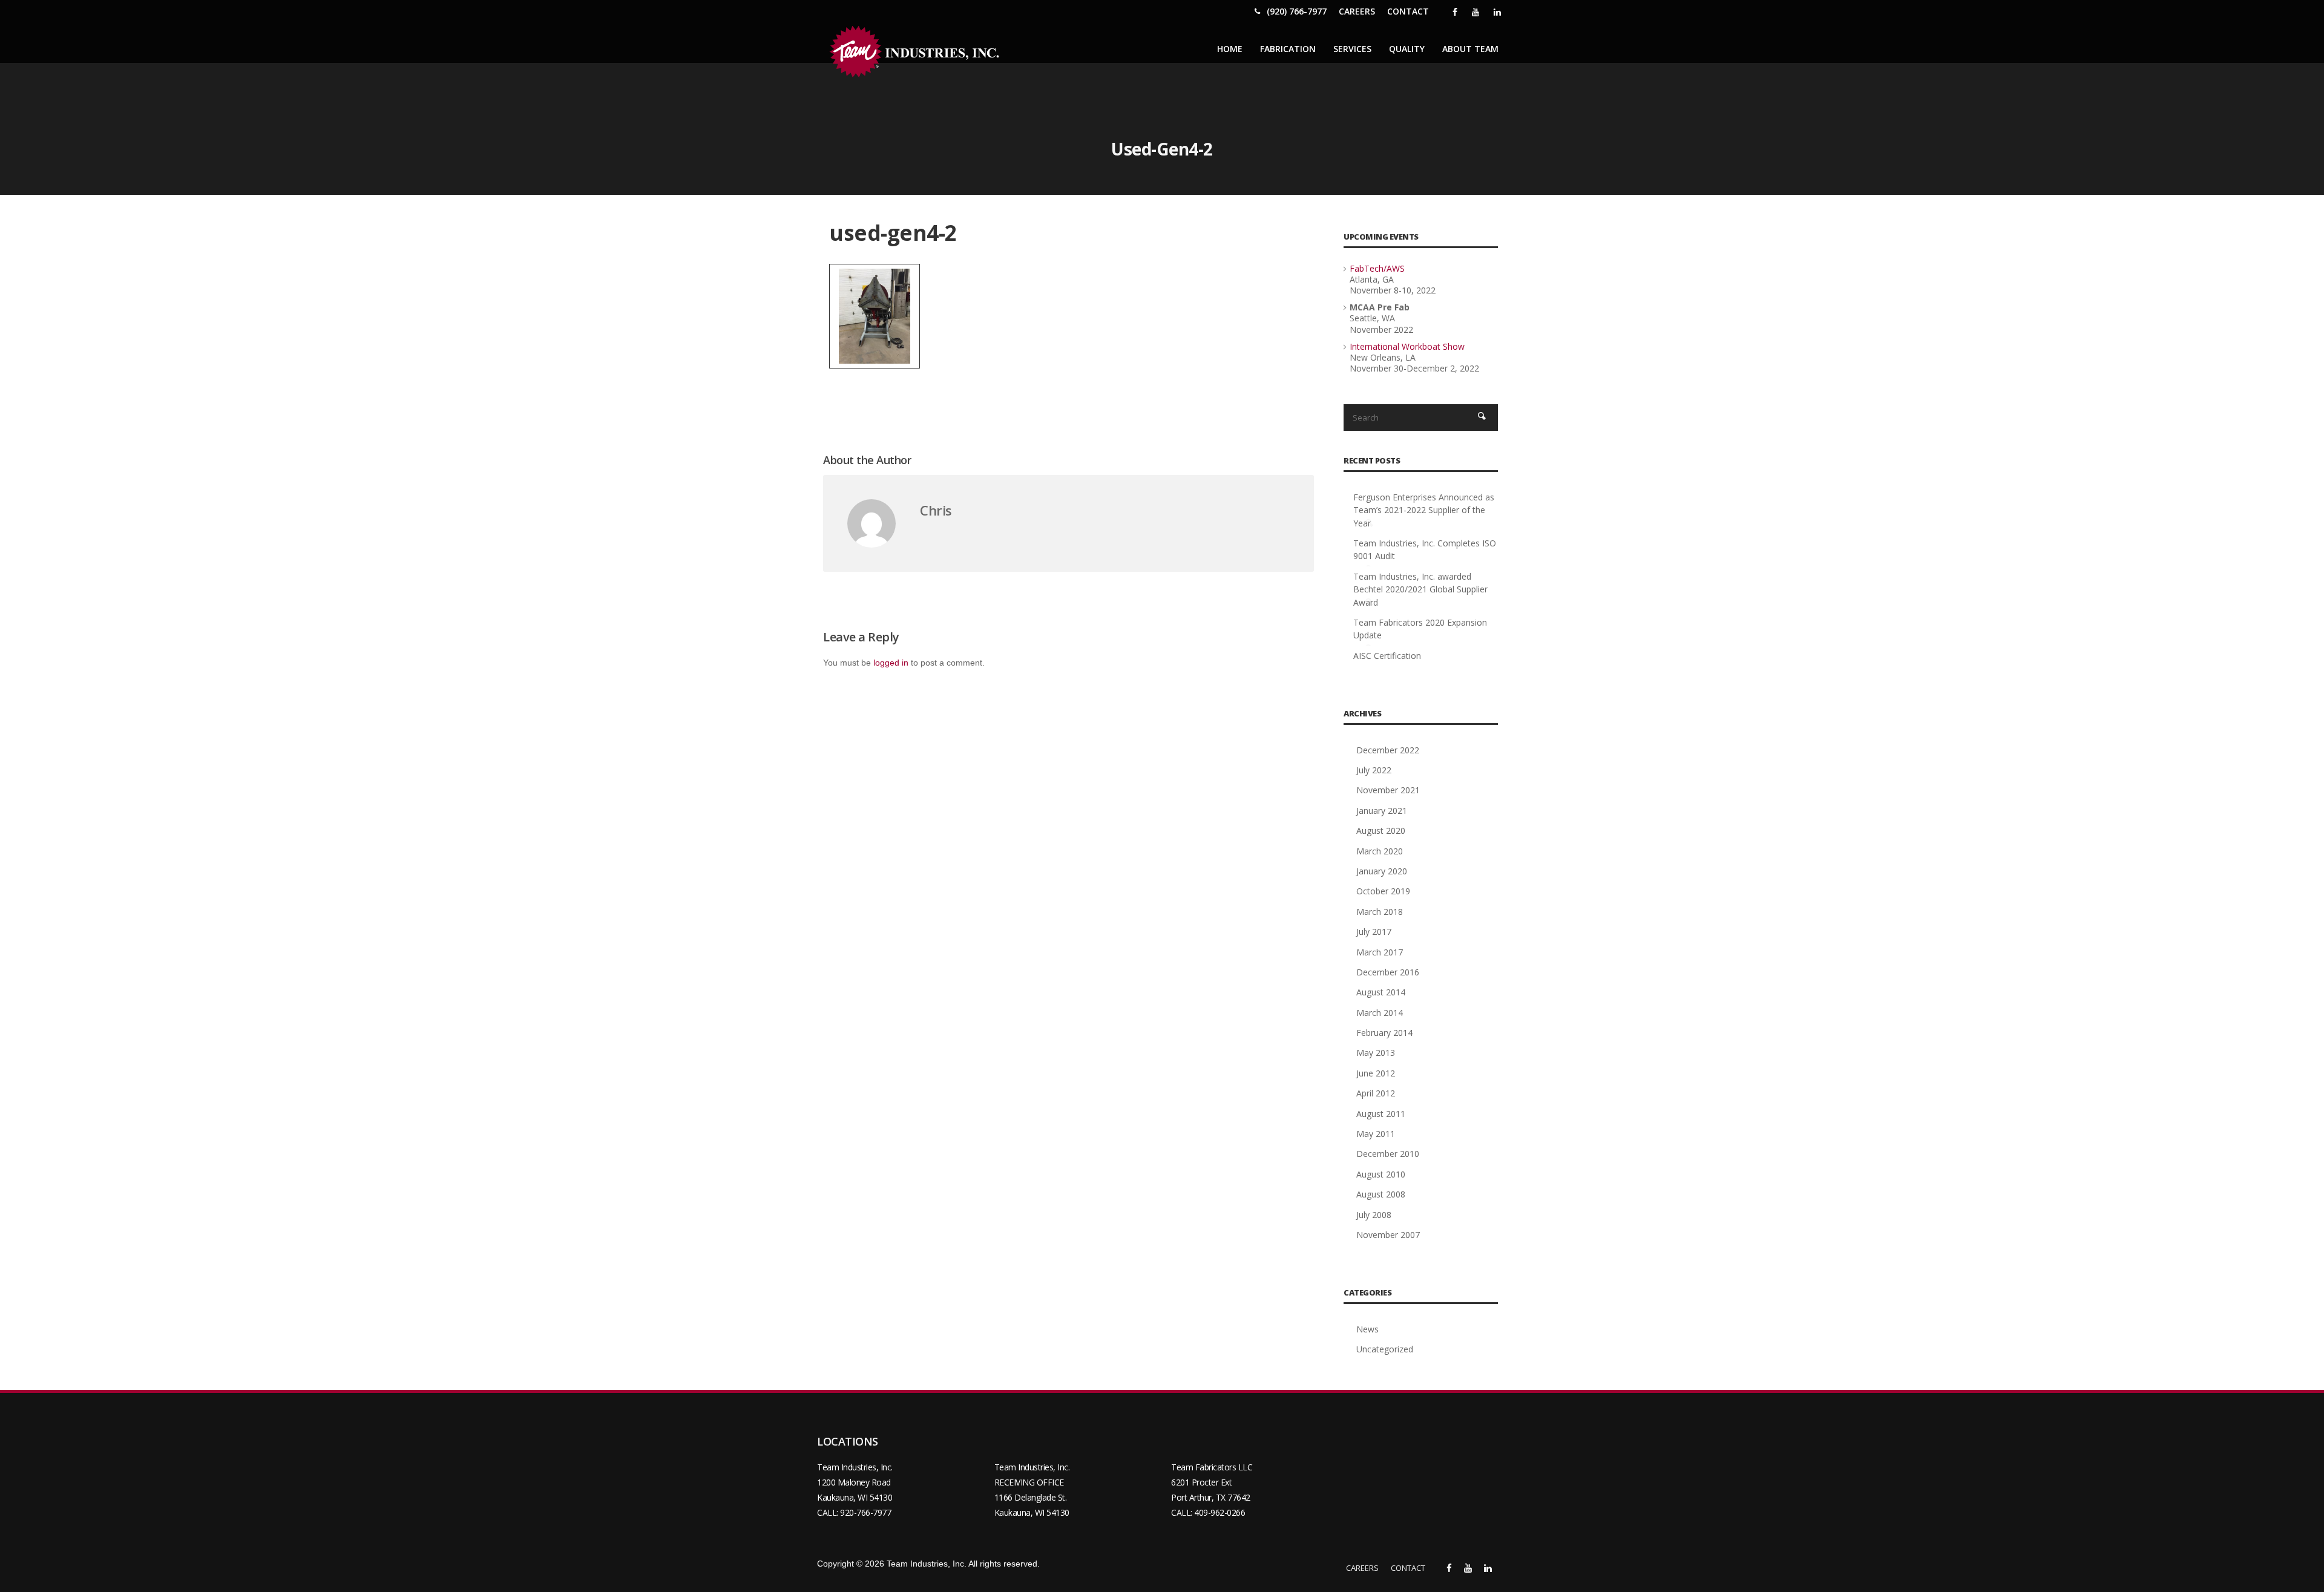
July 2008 (1374, 1215)
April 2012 (1376, 1093)
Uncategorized (1385, 1349)
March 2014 (1380, 1013)
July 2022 (1374, 770)
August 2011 (1381, 1114)
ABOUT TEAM (1470, 49)
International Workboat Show (1407, 346)
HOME (1230, 49)
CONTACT (1408, 11)
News (1367, 1329)
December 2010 (1388, 1154)
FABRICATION (1288, 49)
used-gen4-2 (893, 233)
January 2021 (1382, 811)
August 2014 (1381, 992)
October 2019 (1383, 891)
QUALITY (1407, 49)
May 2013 (1376, 1053)
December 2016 (1388, 972)
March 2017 (1380, 952)
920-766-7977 (865, 1512)
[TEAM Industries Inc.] (917, 52)
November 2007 (1388, 1235)
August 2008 (1381, 1194)
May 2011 (1376, 1134)
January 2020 (1382, 871)
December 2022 (1388, 750)
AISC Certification (1387, 656)
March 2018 (1380, 912)
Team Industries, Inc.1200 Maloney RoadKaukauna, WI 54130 (855, 1482)
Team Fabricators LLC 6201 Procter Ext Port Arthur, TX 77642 (1212, 1482)
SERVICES (1352, 49)
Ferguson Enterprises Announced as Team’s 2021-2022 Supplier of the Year (1424, 510)
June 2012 (1376, 1073)
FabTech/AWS (1377, 268)
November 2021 (1388, 790)
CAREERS (1357, 11)
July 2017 (1374, 932)
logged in (891, 663)
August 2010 (1381, 1174)
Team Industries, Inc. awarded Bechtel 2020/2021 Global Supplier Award (1420, 589)
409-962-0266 (1219, 1512)
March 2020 (1380, 851)
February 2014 (1384, 1033)
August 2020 (1381, 830)
